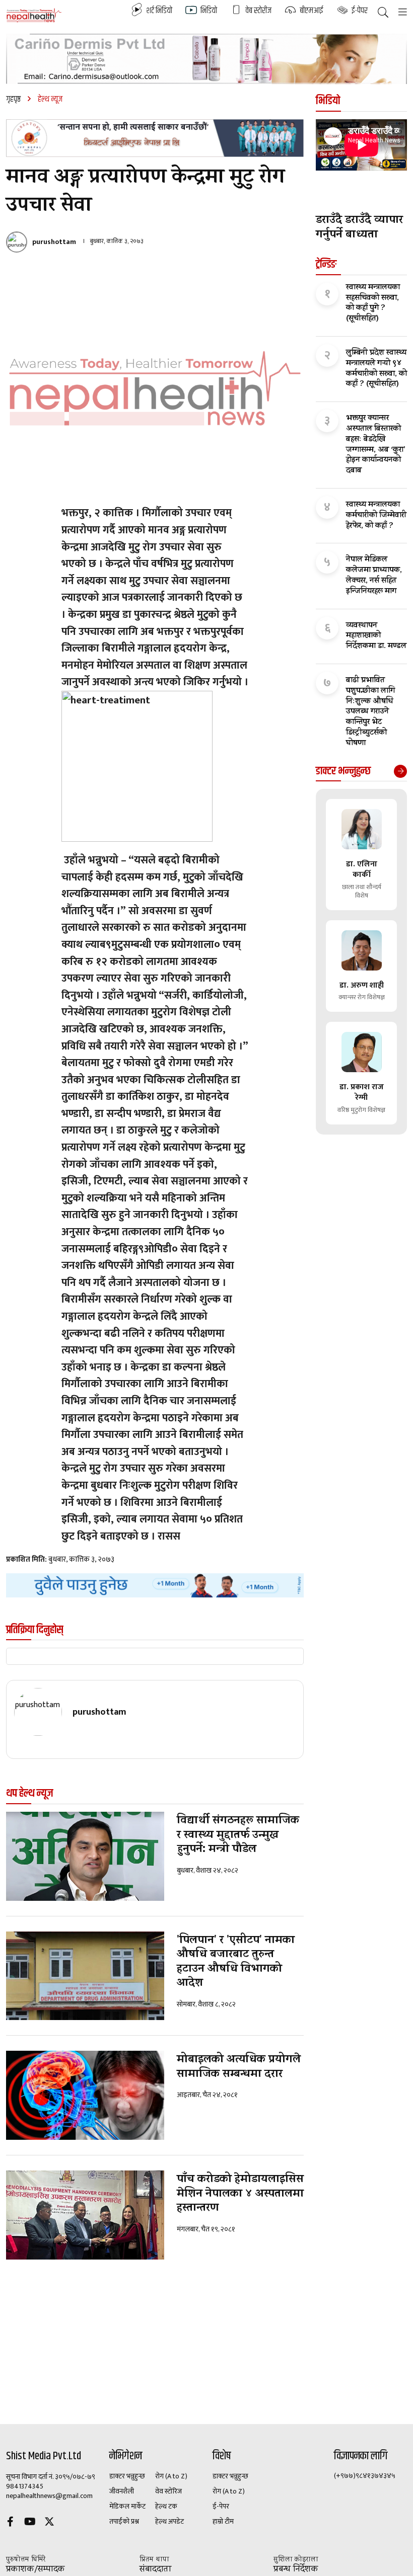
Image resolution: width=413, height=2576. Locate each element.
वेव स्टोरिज (168, 2491)
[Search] (383, 13)
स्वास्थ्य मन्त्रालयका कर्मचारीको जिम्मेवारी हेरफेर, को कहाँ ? (376, 516)
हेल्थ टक (166, 2507)
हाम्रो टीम (223, 2522)
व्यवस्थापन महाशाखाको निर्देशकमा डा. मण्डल (376, 636)
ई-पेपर (221, 2507)
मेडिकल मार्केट (127, 2507)
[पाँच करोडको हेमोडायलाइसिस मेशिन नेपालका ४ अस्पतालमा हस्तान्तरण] (85, 2215)
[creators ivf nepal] (155, 138)
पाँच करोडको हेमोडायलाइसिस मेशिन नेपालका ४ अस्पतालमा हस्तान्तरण (240, 2195)
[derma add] (206, 59)
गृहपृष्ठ (13, 99)
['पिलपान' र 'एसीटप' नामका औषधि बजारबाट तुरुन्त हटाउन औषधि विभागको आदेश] (85, 1976)
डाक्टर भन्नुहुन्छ (127, 2476)
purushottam (54, 242)
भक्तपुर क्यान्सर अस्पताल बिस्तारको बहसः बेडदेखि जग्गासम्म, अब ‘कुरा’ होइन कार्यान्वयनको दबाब (376, 445)
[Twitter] (49, 2523)
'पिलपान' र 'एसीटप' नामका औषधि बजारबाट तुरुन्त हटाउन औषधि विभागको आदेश (236, 1963)
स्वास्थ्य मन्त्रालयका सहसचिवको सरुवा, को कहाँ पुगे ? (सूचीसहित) (373, 304)
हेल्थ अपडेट (169, 2522)
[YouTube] (30, 2523)
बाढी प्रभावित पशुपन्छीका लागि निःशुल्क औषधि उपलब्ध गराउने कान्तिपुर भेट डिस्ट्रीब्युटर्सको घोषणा (370, 712)
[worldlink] (155, 1585)
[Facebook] (10, 2523)
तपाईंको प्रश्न (124, 2522)
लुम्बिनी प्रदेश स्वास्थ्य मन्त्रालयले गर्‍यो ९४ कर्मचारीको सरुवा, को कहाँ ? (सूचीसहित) (376, 369)
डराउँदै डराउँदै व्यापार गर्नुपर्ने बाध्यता (359, 228)
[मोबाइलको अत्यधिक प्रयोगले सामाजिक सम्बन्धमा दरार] (85, 2095)
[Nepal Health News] (34, 15)
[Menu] (403, 13)
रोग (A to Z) (171, 2476)
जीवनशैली (122, 2491)
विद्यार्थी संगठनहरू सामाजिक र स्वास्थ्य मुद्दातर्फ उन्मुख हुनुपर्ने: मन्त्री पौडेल (238, 1836)
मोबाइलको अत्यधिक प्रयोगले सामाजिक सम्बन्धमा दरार (239, 2068)
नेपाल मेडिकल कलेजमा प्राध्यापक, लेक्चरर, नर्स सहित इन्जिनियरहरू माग (374, 576)
